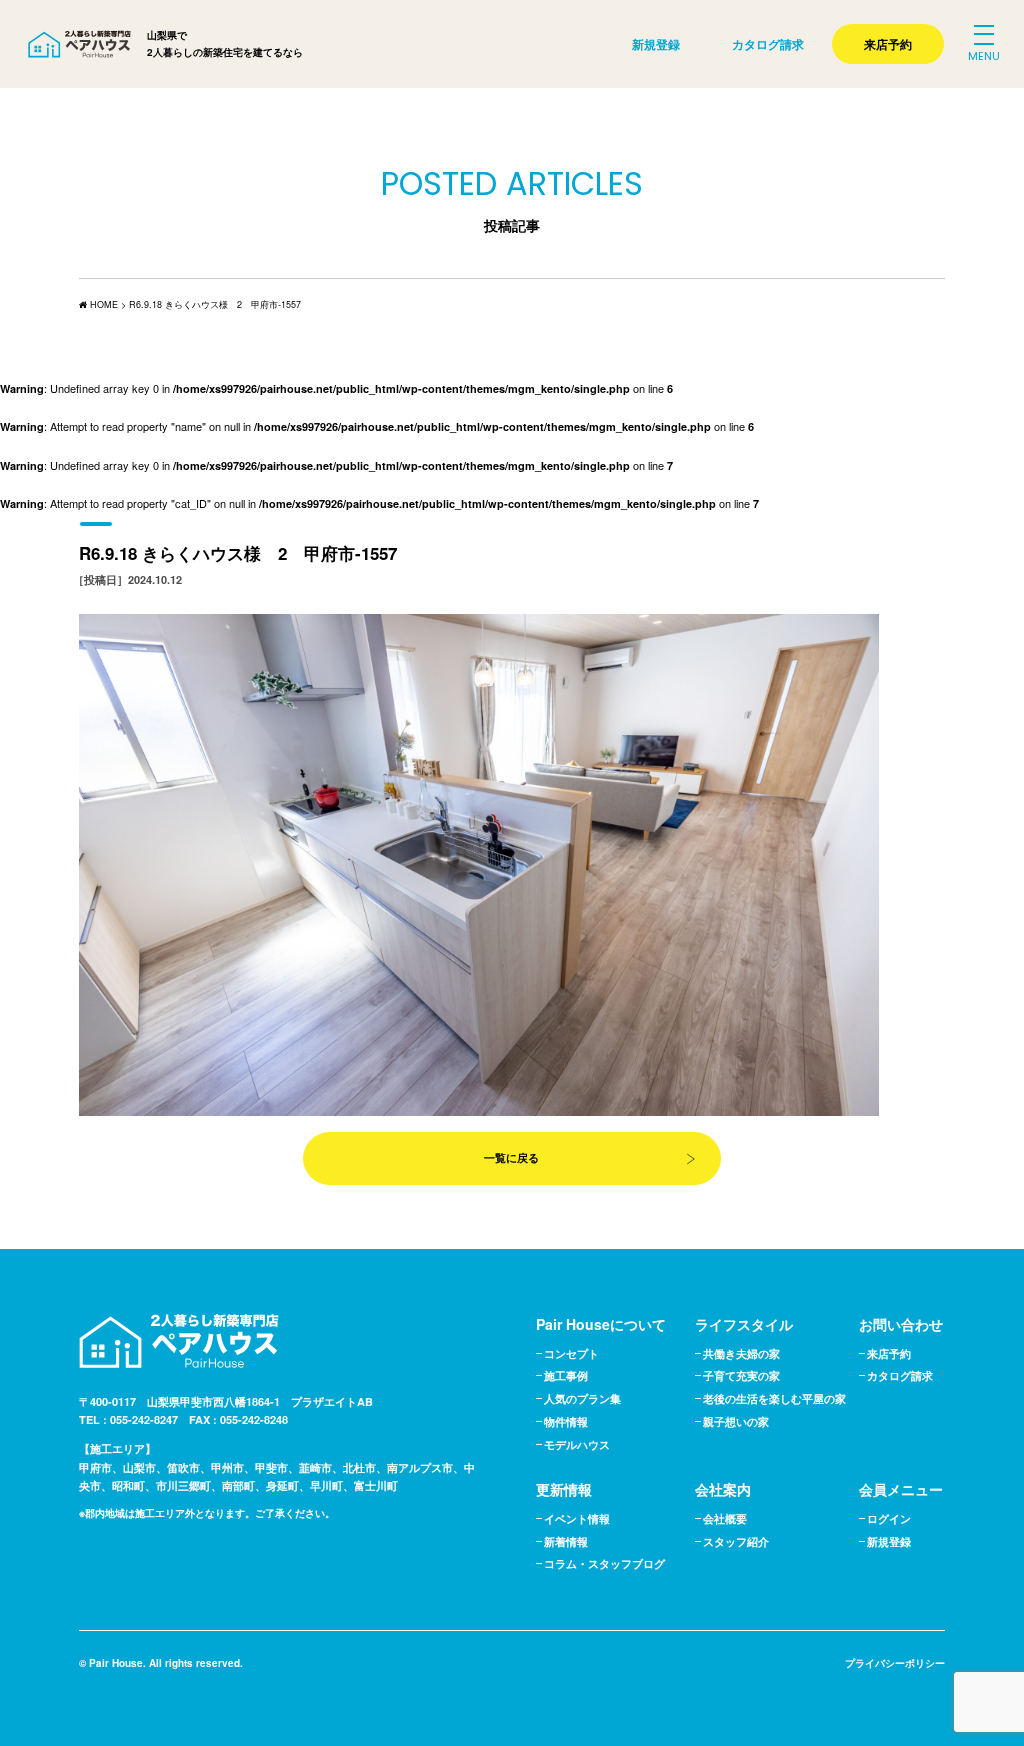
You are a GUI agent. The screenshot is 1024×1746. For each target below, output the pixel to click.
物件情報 (566, 1421)
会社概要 (725, 1518)
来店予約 (888, 44)
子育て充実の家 (741, 1375)
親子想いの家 (736, 1421)
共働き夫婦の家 (741, 1353)
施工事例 (566, 1375)
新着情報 (566, 1541)
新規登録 (656, 44)
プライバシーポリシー (895, 1663)
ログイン (889, 1518)
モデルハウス (577, 1444)
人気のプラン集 (582, 1398)
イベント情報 (577, 1518)
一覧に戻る (511, 1157)
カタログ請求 (768, 44)
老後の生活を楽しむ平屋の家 (774, 1398)
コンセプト (571, 1353)
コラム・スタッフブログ (604, 1563)
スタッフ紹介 (736, 1541)
